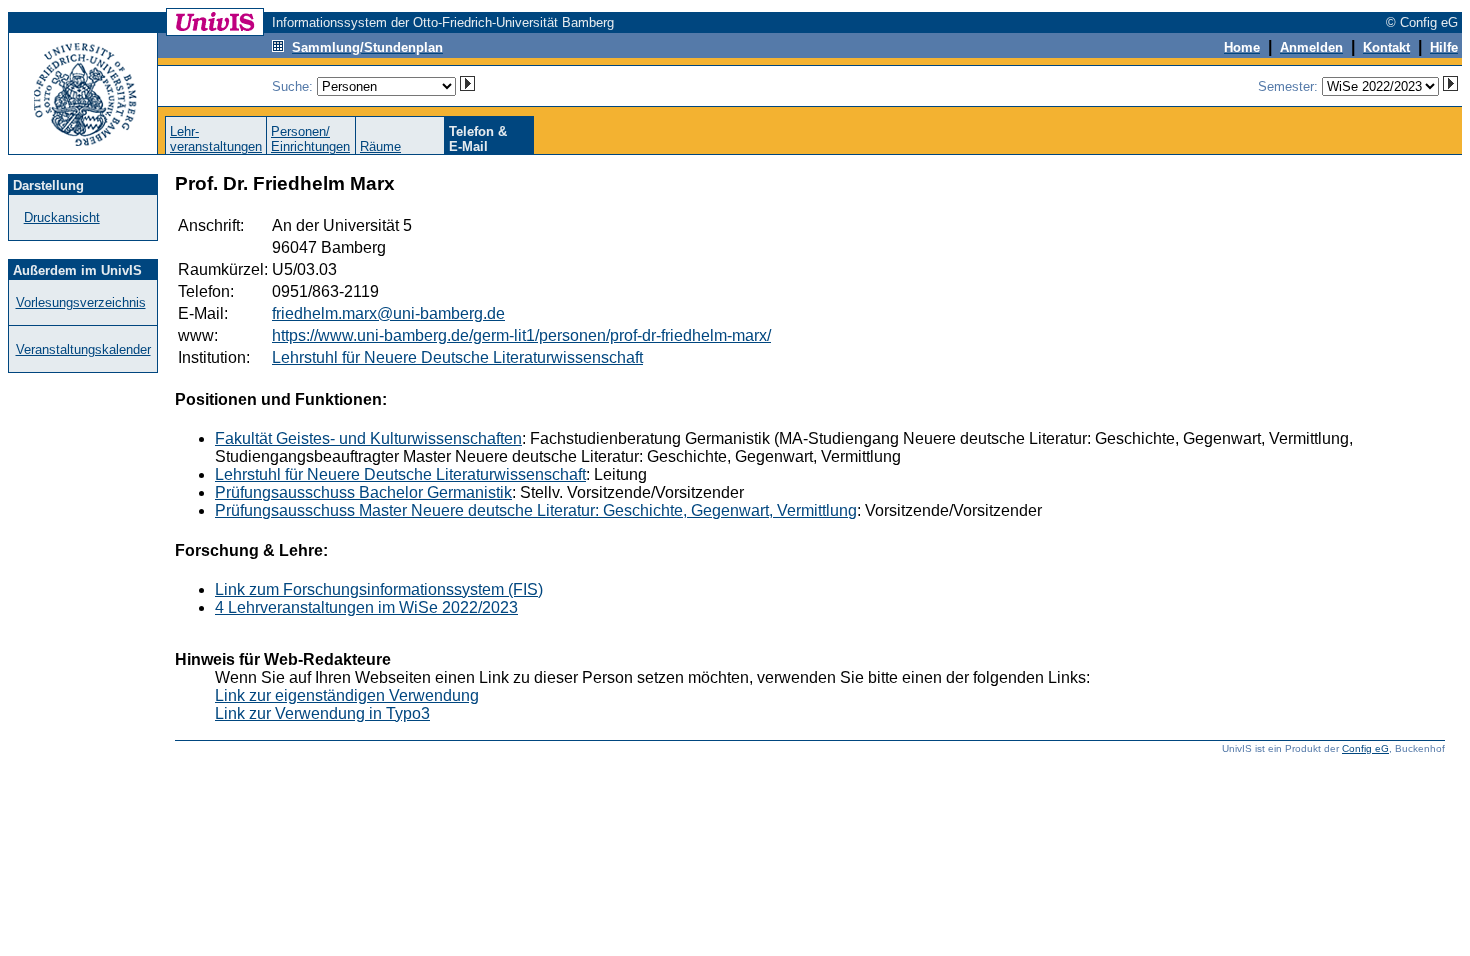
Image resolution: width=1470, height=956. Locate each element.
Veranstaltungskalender (83, 349)
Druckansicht (62, 217)
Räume (380, 146)
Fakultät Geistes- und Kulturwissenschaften (368, 438)
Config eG (1365, 748)
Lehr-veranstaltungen (216, 139)
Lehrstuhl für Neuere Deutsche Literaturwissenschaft (457, 357)
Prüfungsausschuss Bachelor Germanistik (363, 492)
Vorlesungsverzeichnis (81, 302)
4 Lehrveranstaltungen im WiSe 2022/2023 (366, 607)
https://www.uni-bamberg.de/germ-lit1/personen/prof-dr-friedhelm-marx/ (521, 335)
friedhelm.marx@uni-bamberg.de (388, 313)
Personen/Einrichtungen (310, 139)
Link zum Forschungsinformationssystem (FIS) (379, 589)
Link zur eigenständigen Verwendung (347, 695)
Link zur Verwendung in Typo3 (322, 713)
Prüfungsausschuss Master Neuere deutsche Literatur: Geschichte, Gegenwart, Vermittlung (536, 510)
